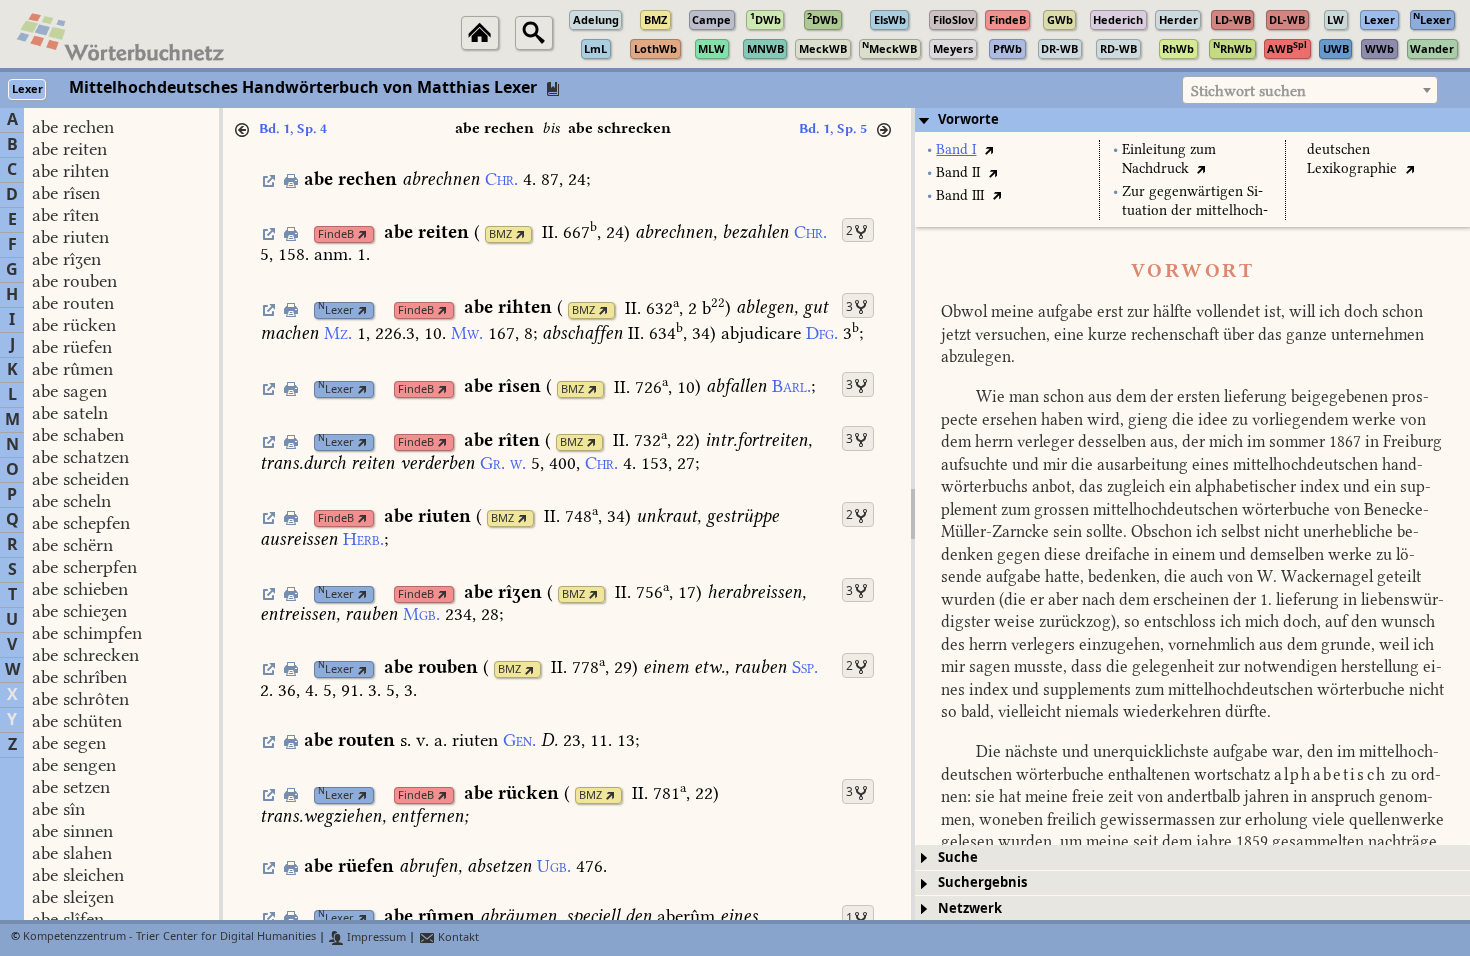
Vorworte (968, 119)
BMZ (500, 234)
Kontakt (457, 937)
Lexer (336, 310)
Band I (956, 149)
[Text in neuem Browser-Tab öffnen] (988, 149)
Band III (960, 195)
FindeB (336, 234)
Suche (958, 857)
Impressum (375, 937)
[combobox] (1310, 90)
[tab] (1192, 120)
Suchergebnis (982, 882)
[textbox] (1310, 91)
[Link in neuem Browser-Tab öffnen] (362, 234)
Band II (958, 172)
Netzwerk (970, 908)
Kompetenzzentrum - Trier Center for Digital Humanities (169, 937)
